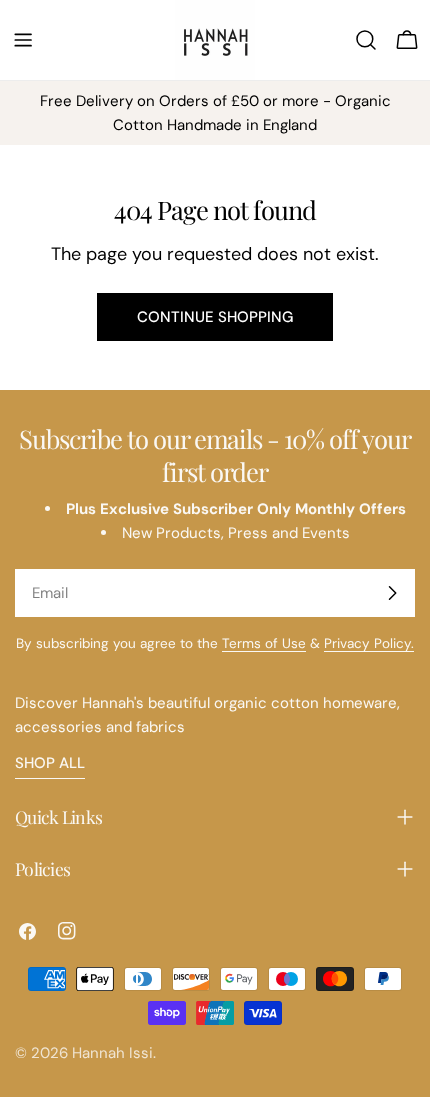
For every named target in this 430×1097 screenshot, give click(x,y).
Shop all (50, 763)
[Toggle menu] (23, 40)
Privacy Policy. (369, 643)
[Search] (366, 40)
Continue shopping (215, 317)
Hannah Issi (112, 1053)
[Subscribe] (392, 593)
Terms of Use (264, 643)
